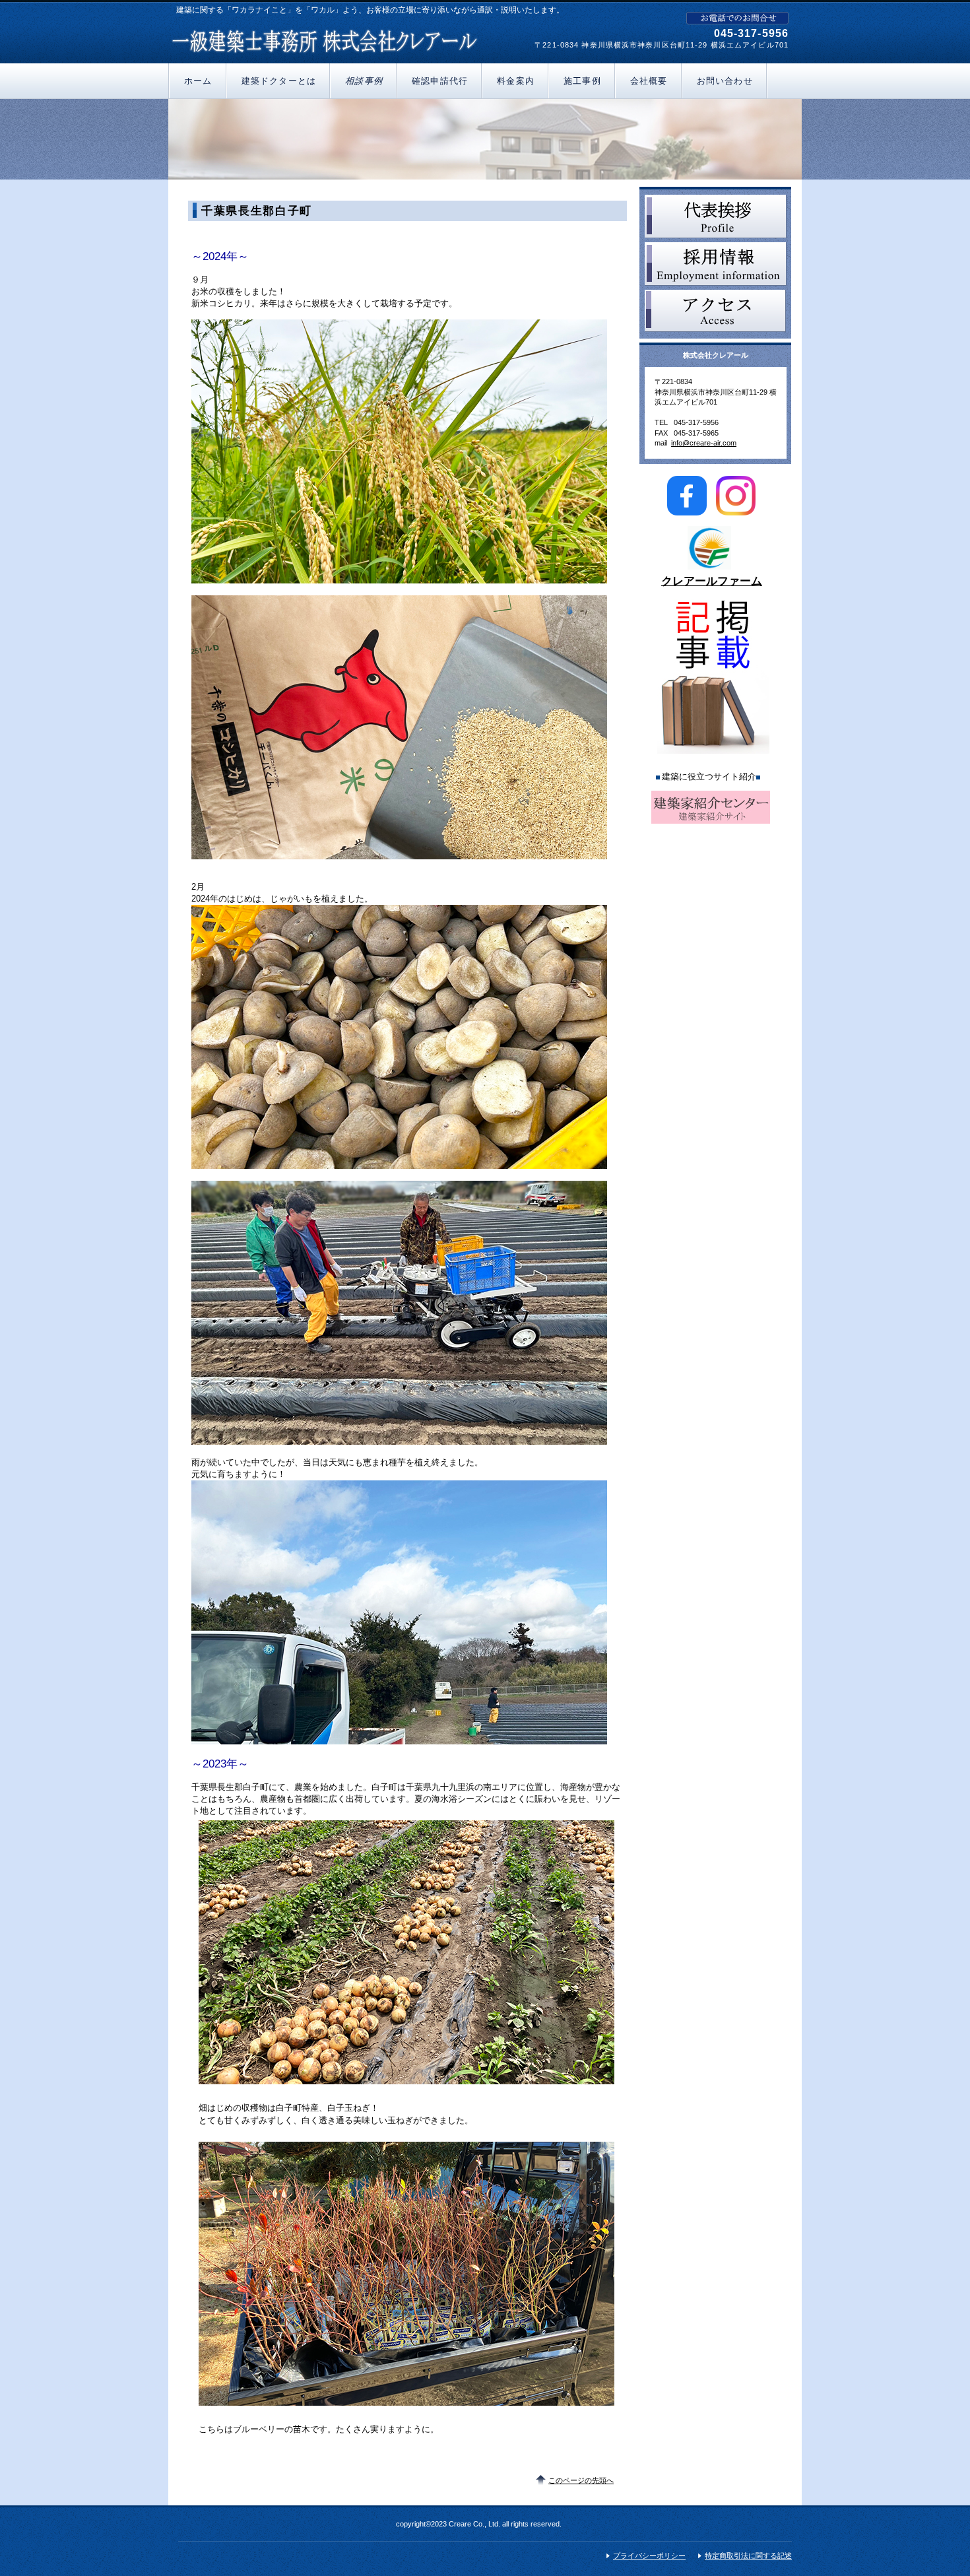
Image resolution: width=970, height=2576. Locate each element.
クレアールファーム (712, 581)
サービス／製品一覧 (716, 216)
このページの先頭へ (581, 2480)
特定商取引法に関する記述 (748, 2556)
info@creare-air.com (704, 443)
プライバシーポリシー (649, 2556)
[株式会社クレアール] (325, 39)
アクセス (716, 312)
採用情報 (716, 264)
